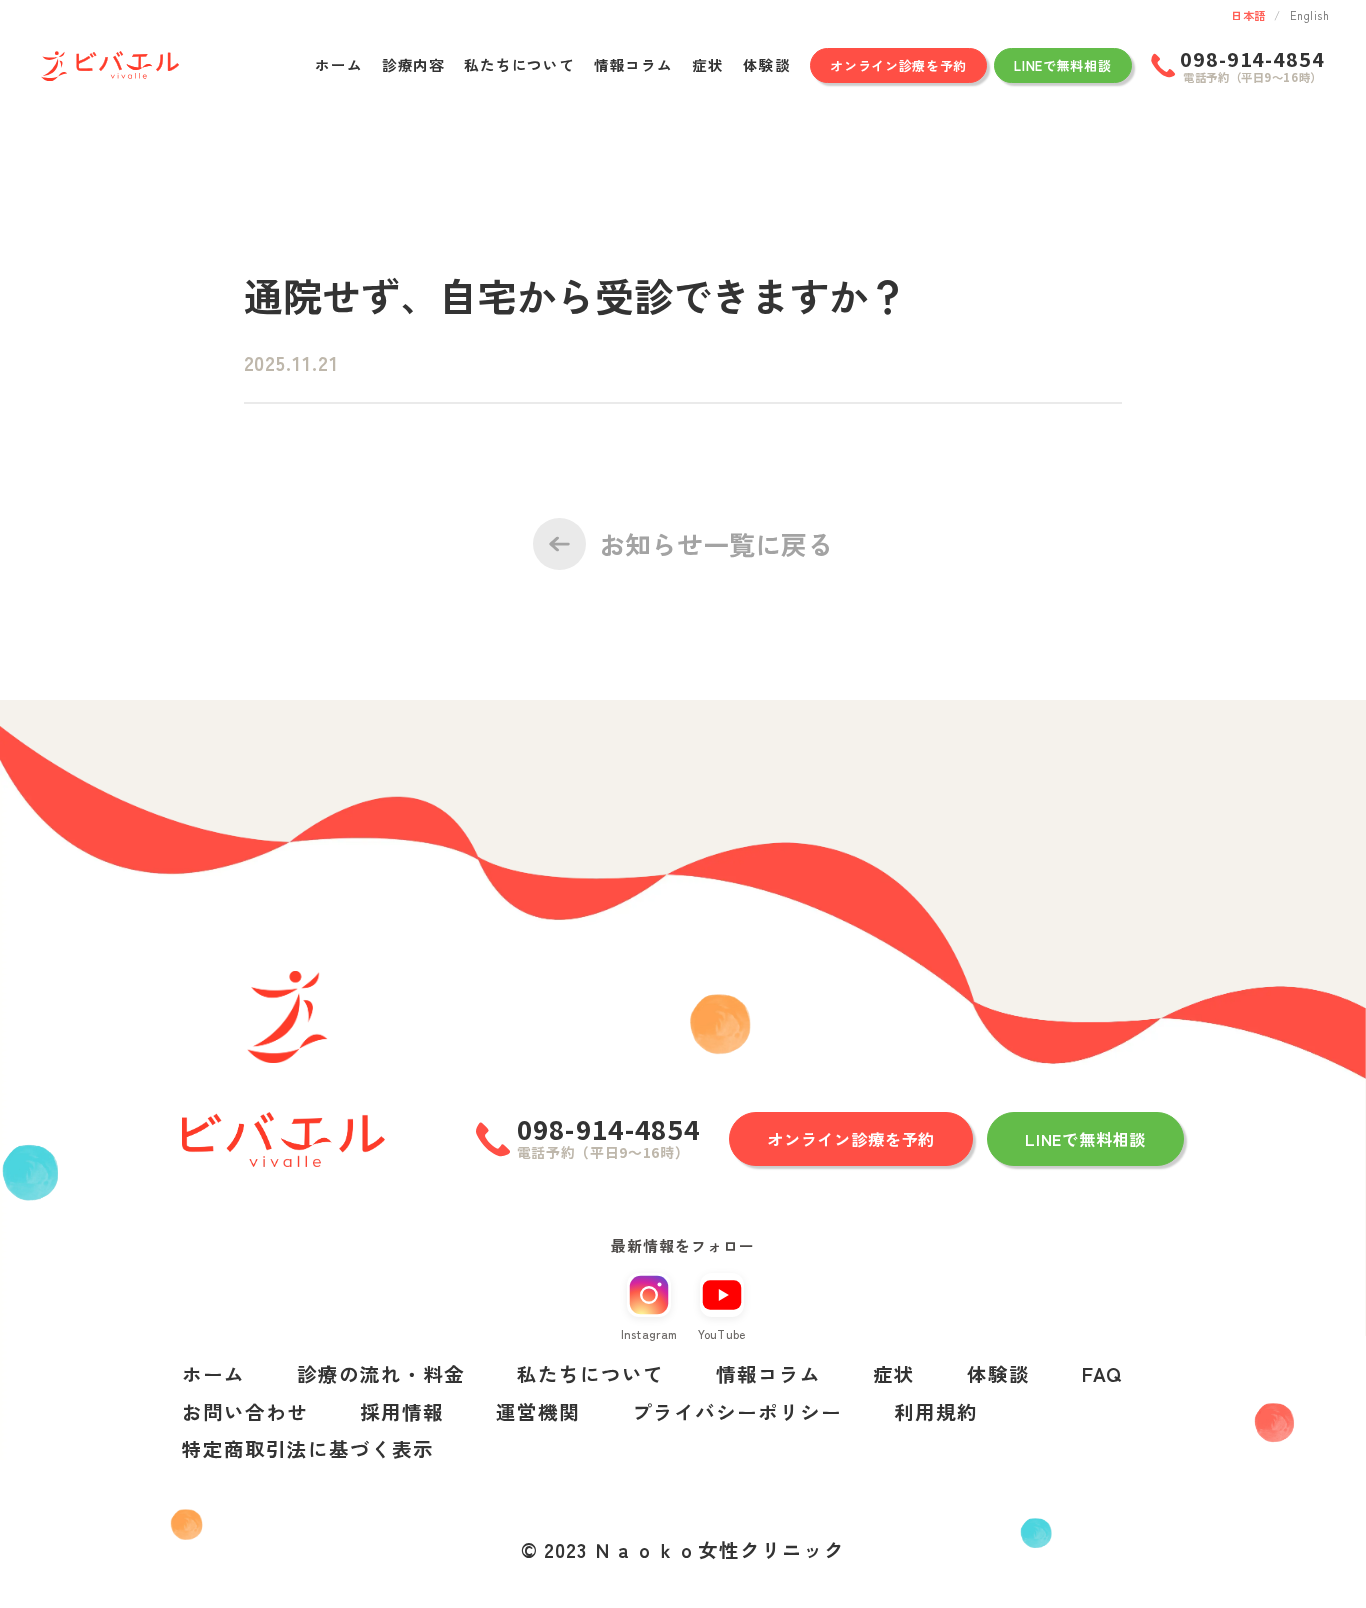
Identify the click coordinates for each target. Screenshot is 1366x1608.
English (1309, 15)
